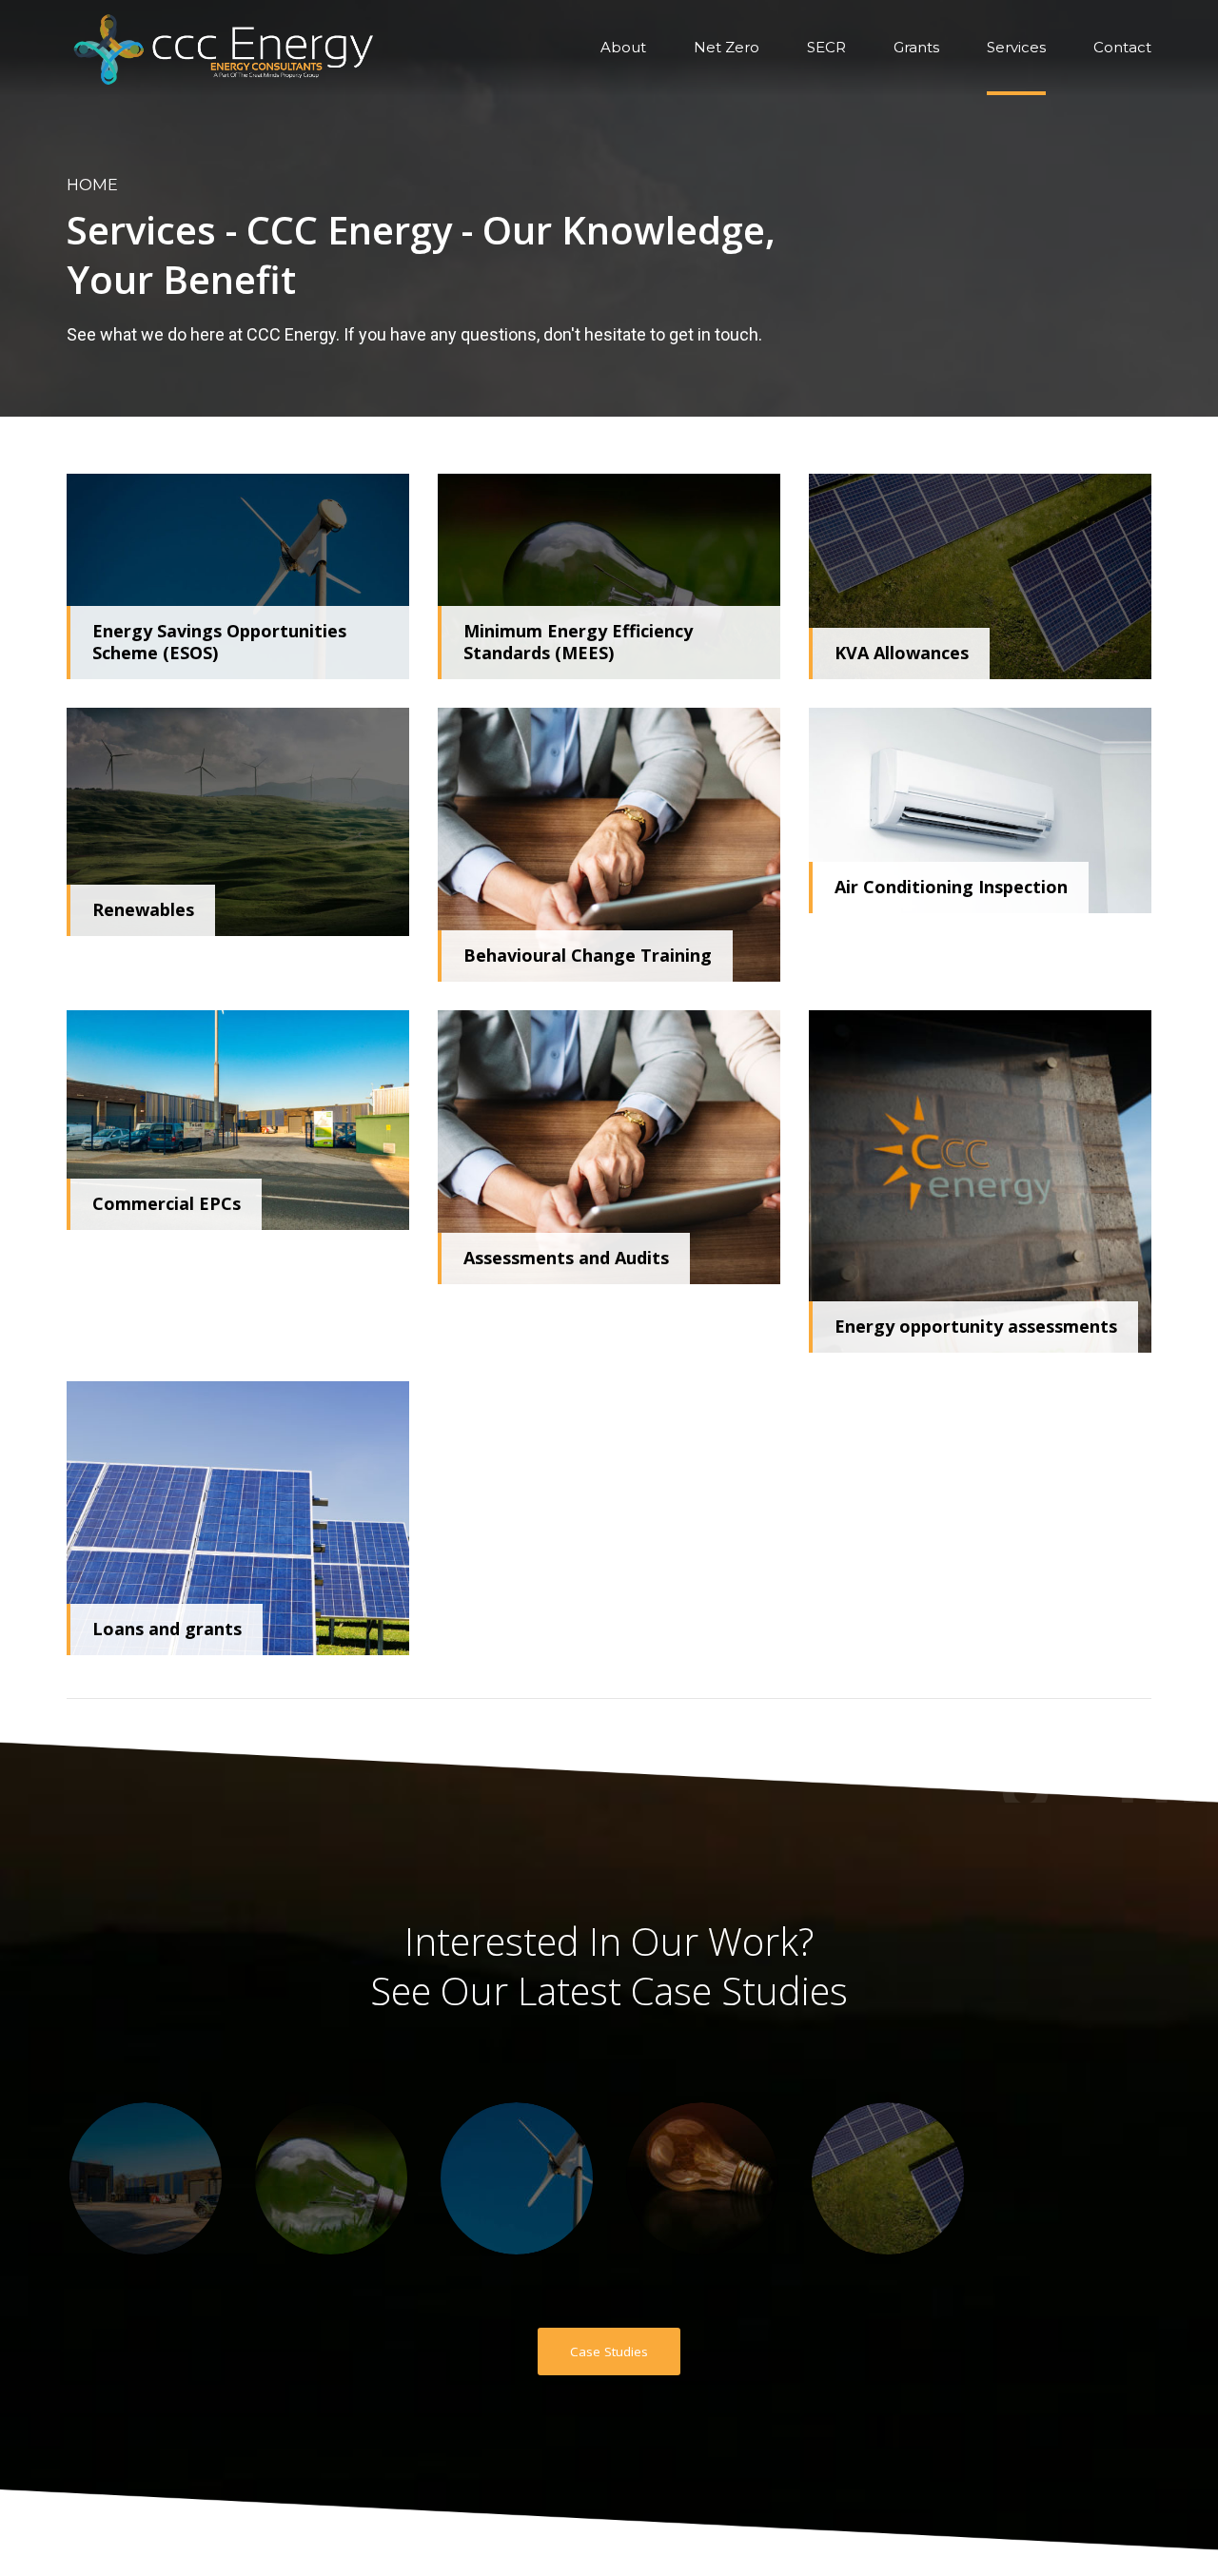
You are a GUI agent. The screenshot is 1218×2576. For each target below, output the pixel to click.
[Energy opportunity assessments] (980, 1181)
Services (1016, 47)
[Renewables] (238, 822)
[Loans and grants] (238, 1518)
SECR (826, 47)
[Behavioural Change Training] (609, 845)
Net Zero (727, 47)
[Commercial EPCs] (238, 1120)
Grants (916, 47)
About (623, 47)
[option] (145, 2178)
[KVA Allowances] (980, 576)
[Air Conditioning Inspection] (980, 810)
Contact (1122, 47)
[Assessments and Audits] (609, 1147)
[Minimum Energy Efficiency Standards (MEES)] (609, 576)
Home (92, 185)
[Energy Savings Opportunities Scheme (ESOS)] (238, 576)
